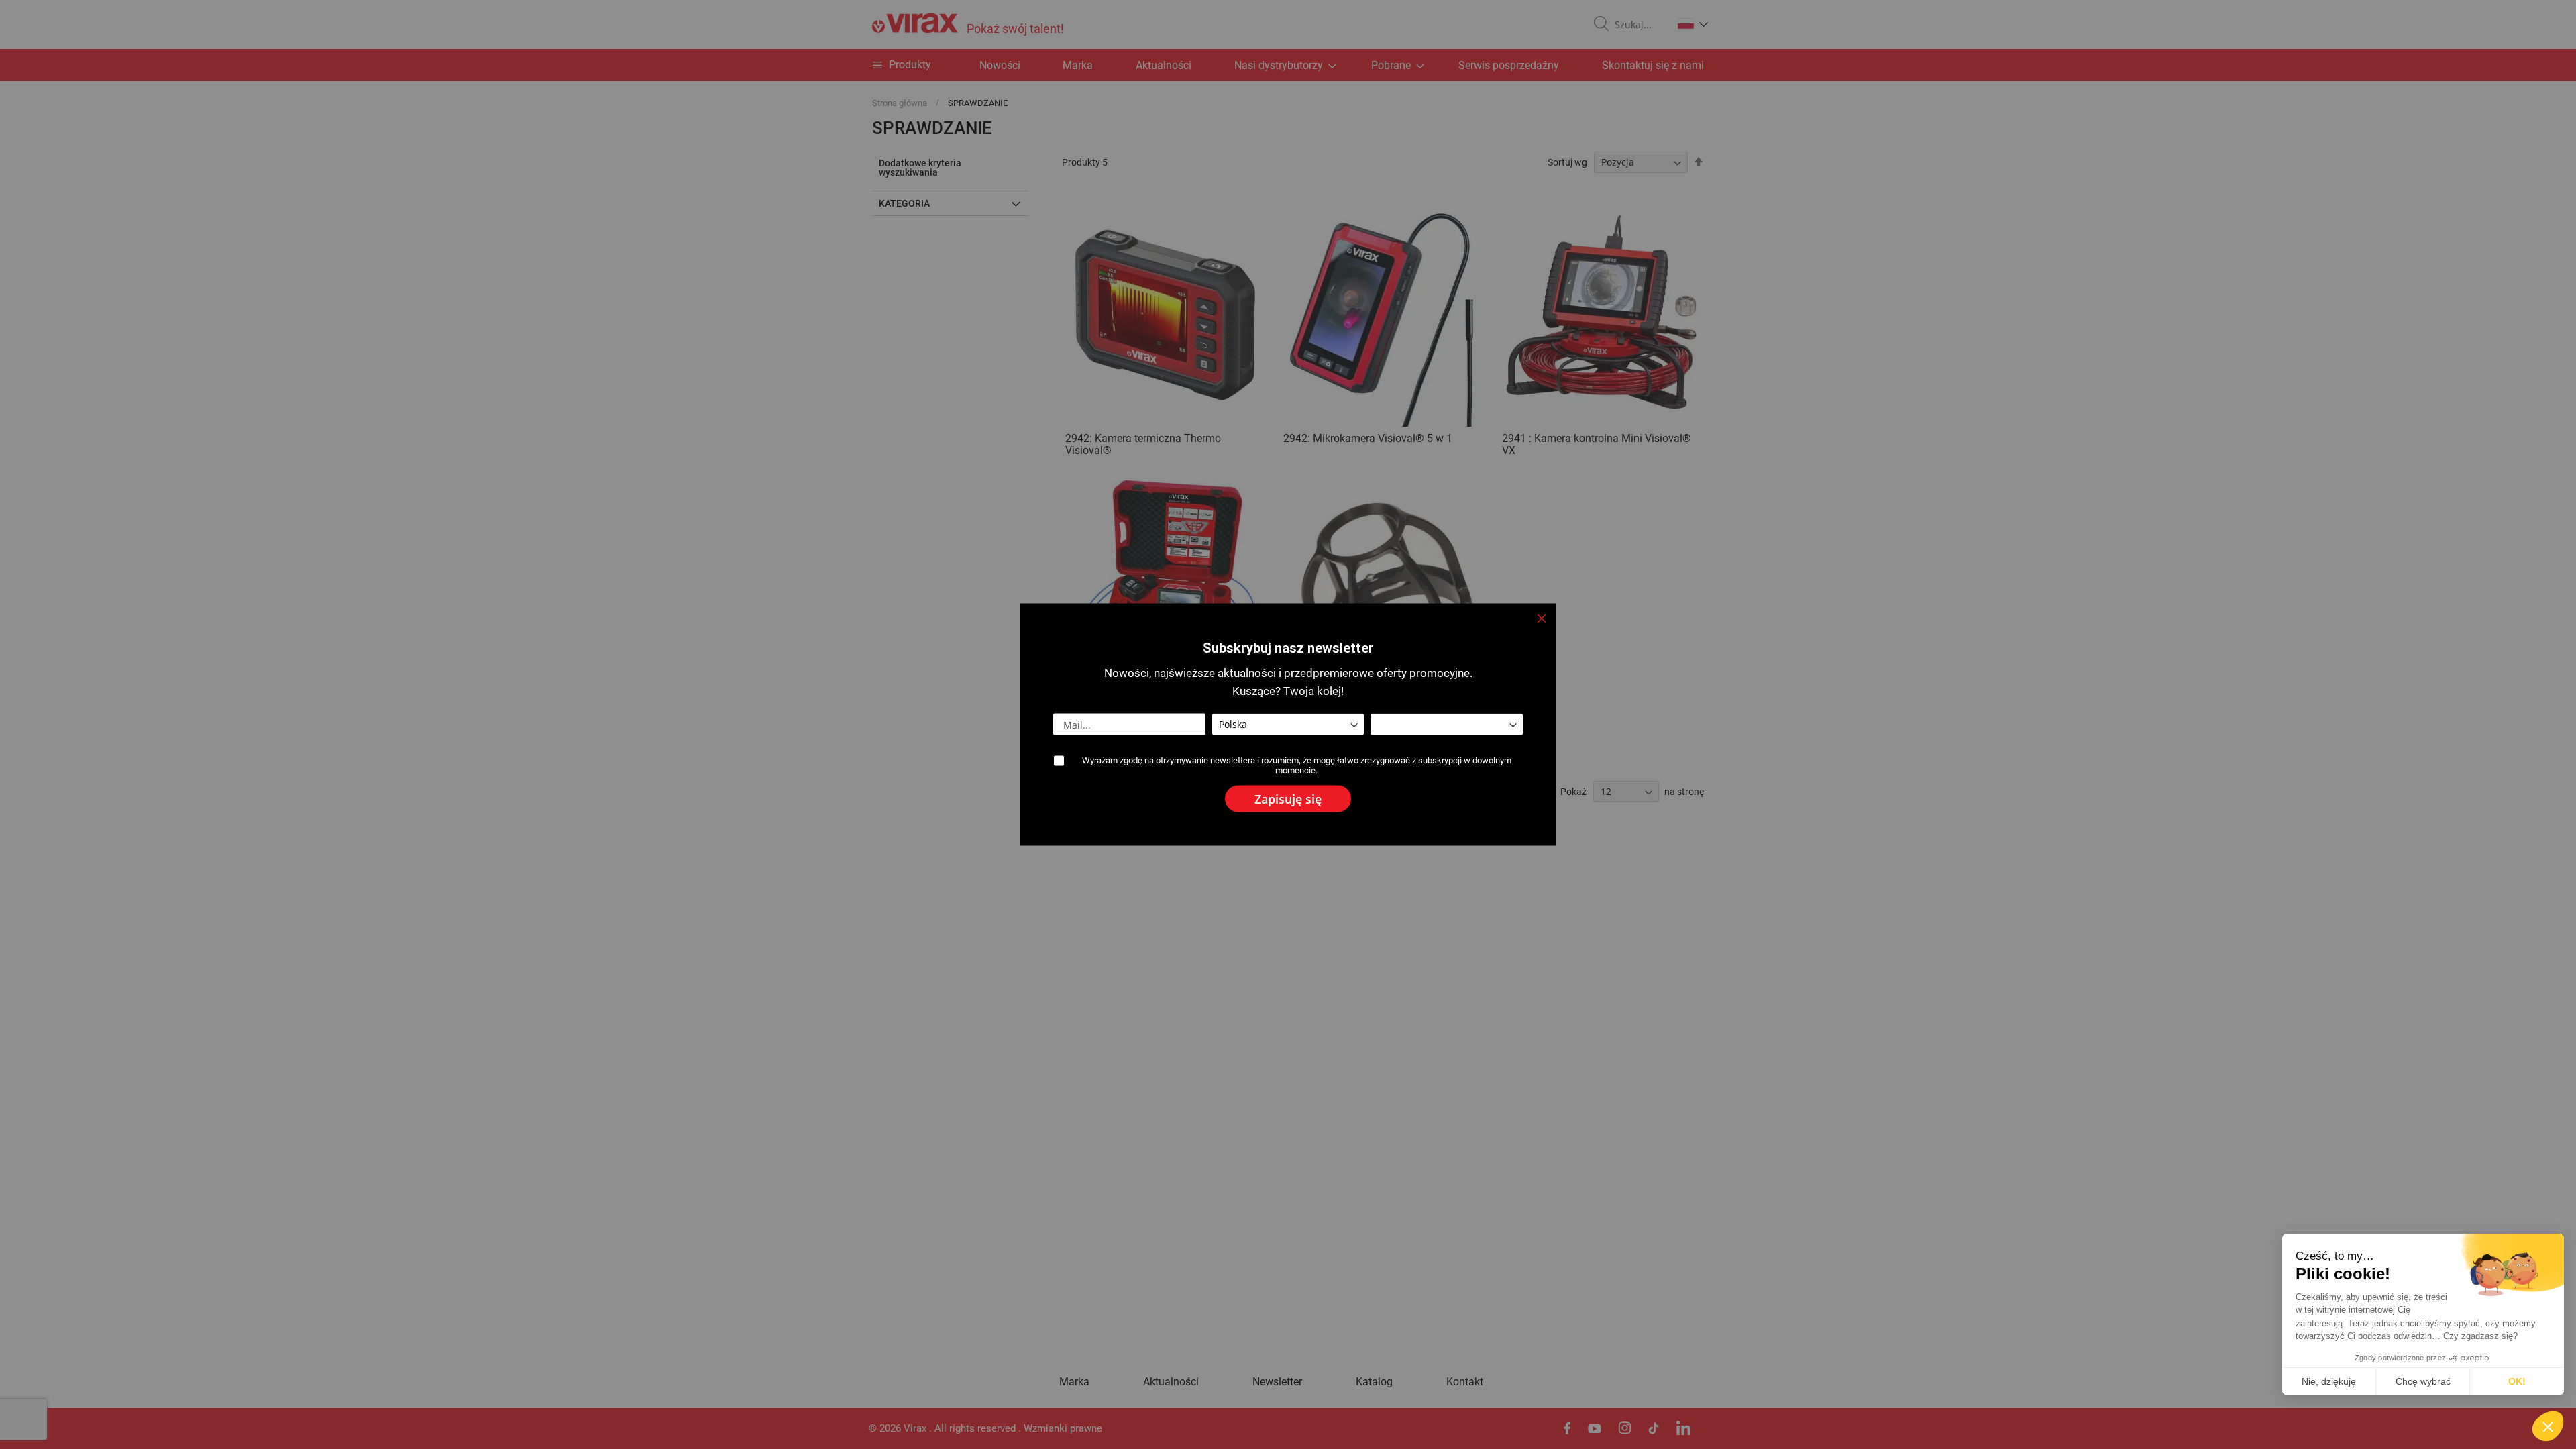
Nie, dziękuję (2329, 1381)
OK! (2517, 1381)
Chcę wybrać (2423, 1381)
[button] (2548, 1426)
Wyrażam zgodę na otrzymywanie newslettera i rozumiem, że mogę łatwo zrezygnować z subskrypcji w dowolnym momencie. (1297, 765)
